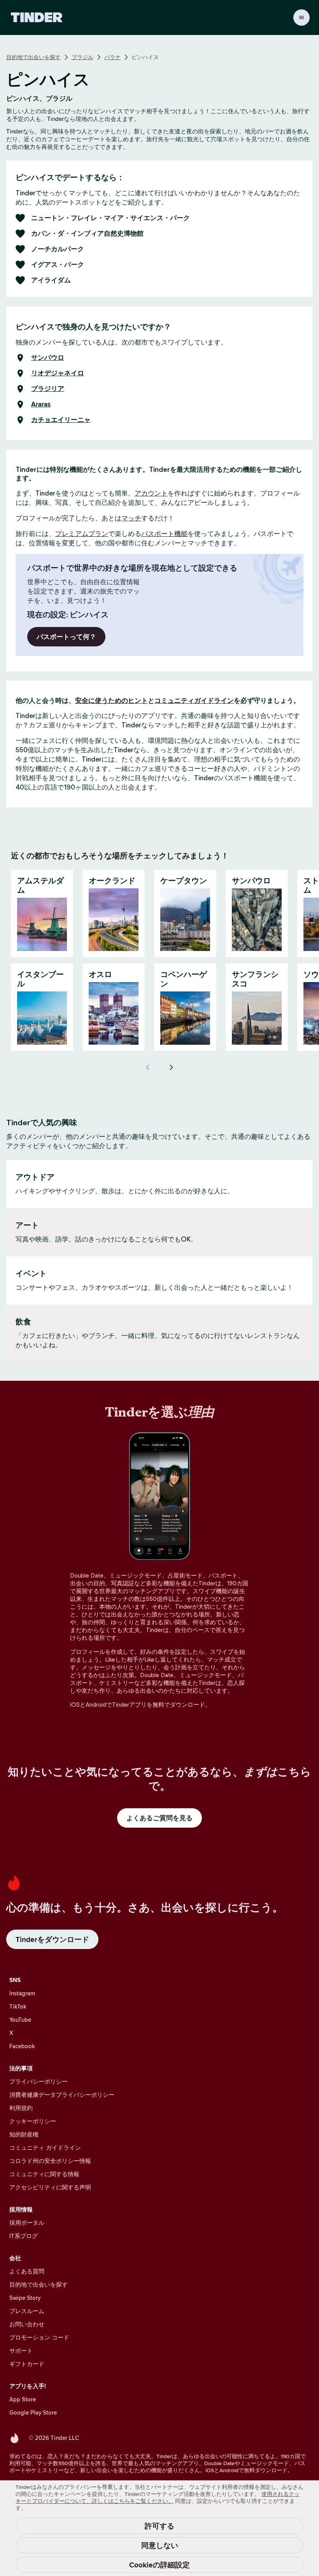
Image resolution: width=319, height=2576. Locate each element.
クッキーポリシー (33, 2121)
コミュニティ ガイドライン (45, 2148)
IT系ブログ (24, 2236)
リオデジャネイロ (58, 373)
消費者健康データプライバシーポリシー (62, 2095)
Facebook (22, 2046)
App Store (23, 2399)
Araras (41, 405)
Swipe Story (25, 2298)
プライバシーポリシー (39, 2081)
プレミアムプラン (82, 534)
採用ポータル (27, 2223)
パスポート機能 (164, 534)
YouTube (20, 2020)
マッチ (131, 518)
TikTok (18, 2006)
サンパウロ (48, 358)
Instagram (22, 1993)
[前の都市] (148, 1067)
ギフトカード (27, 2364)
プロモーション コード (39, 2337)
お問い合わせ (27, 2324)
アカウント (151, 493)
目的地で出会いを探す (33, 57)
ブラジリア (48, 389)
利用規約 (21, 2108)
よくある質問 (27, 2271)
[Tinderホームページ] (37, 18)
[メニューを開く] (301, 18)
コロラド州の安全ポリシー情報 (50, 2161)
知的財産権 (24, 2134)
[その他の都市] (171, 1067)
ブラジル (82, 57)
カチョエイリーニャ (61, 420)
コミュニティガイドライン (194, 700)
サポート (21, 2351)
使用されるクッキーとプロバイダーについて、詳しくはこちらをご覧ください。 (158, 2497)
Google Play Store (33, 2412)
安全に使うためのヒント (111, 700)
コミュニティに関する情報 (44, 2174)
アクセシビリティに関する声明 (50, 2187)
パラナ (112, 57)
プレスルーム (27, 2311)
